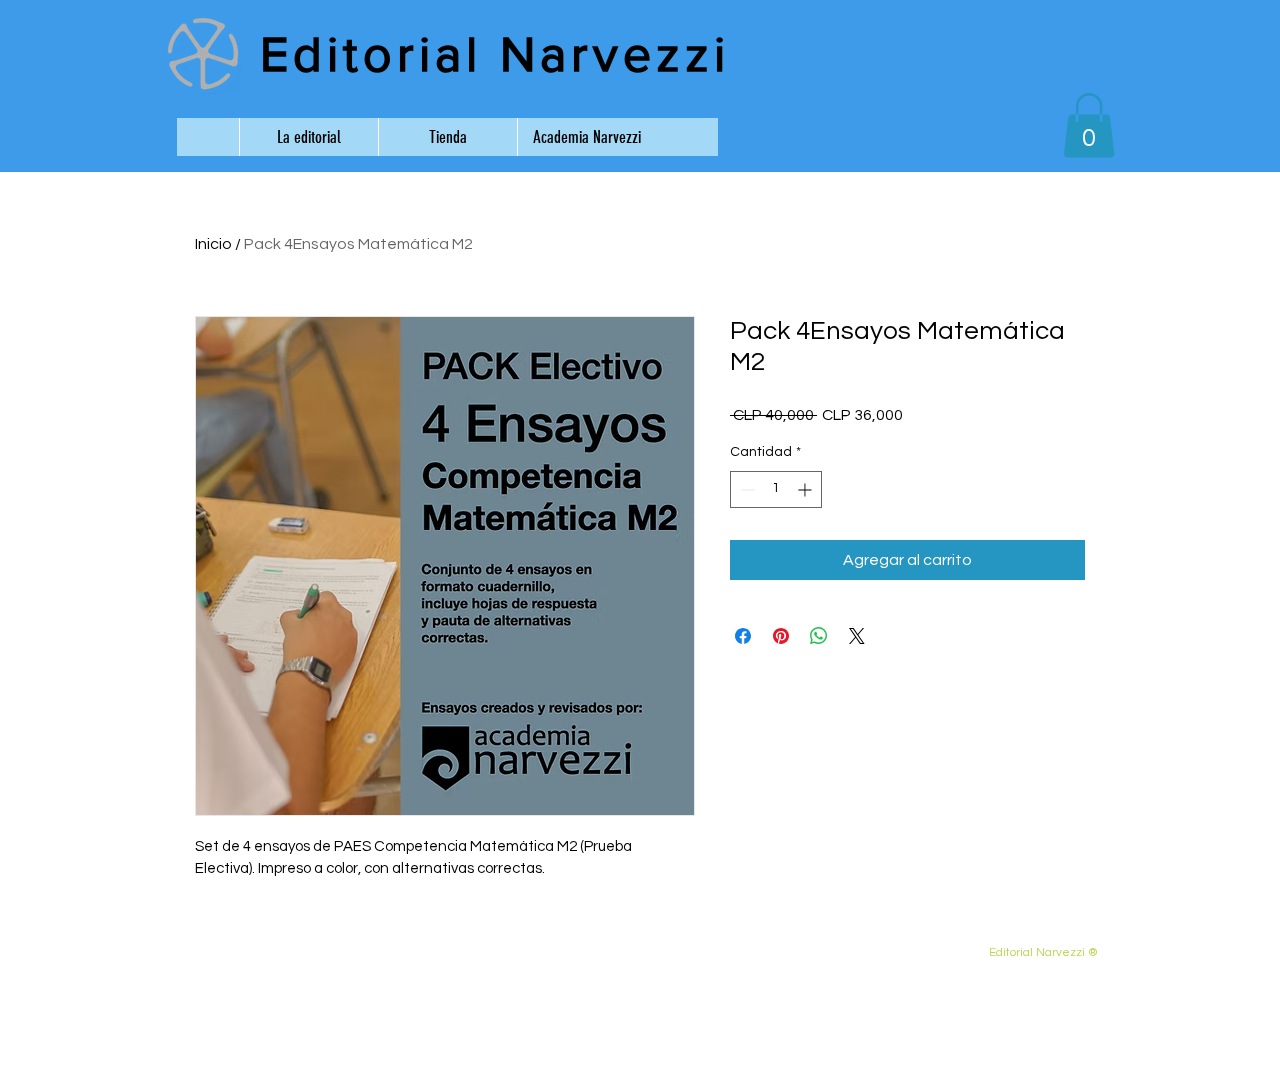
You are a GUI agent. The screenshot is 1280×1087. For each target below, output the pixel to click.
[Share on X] (857, 636)
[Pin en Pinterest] (781, 636)
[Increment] (806, 489)
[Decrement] (745, 489)
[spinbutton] (776, 489)
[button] (1089, 125)
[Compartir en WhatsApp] (819, 636)
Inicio (213, 244)
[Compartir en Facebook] (743, 636)
